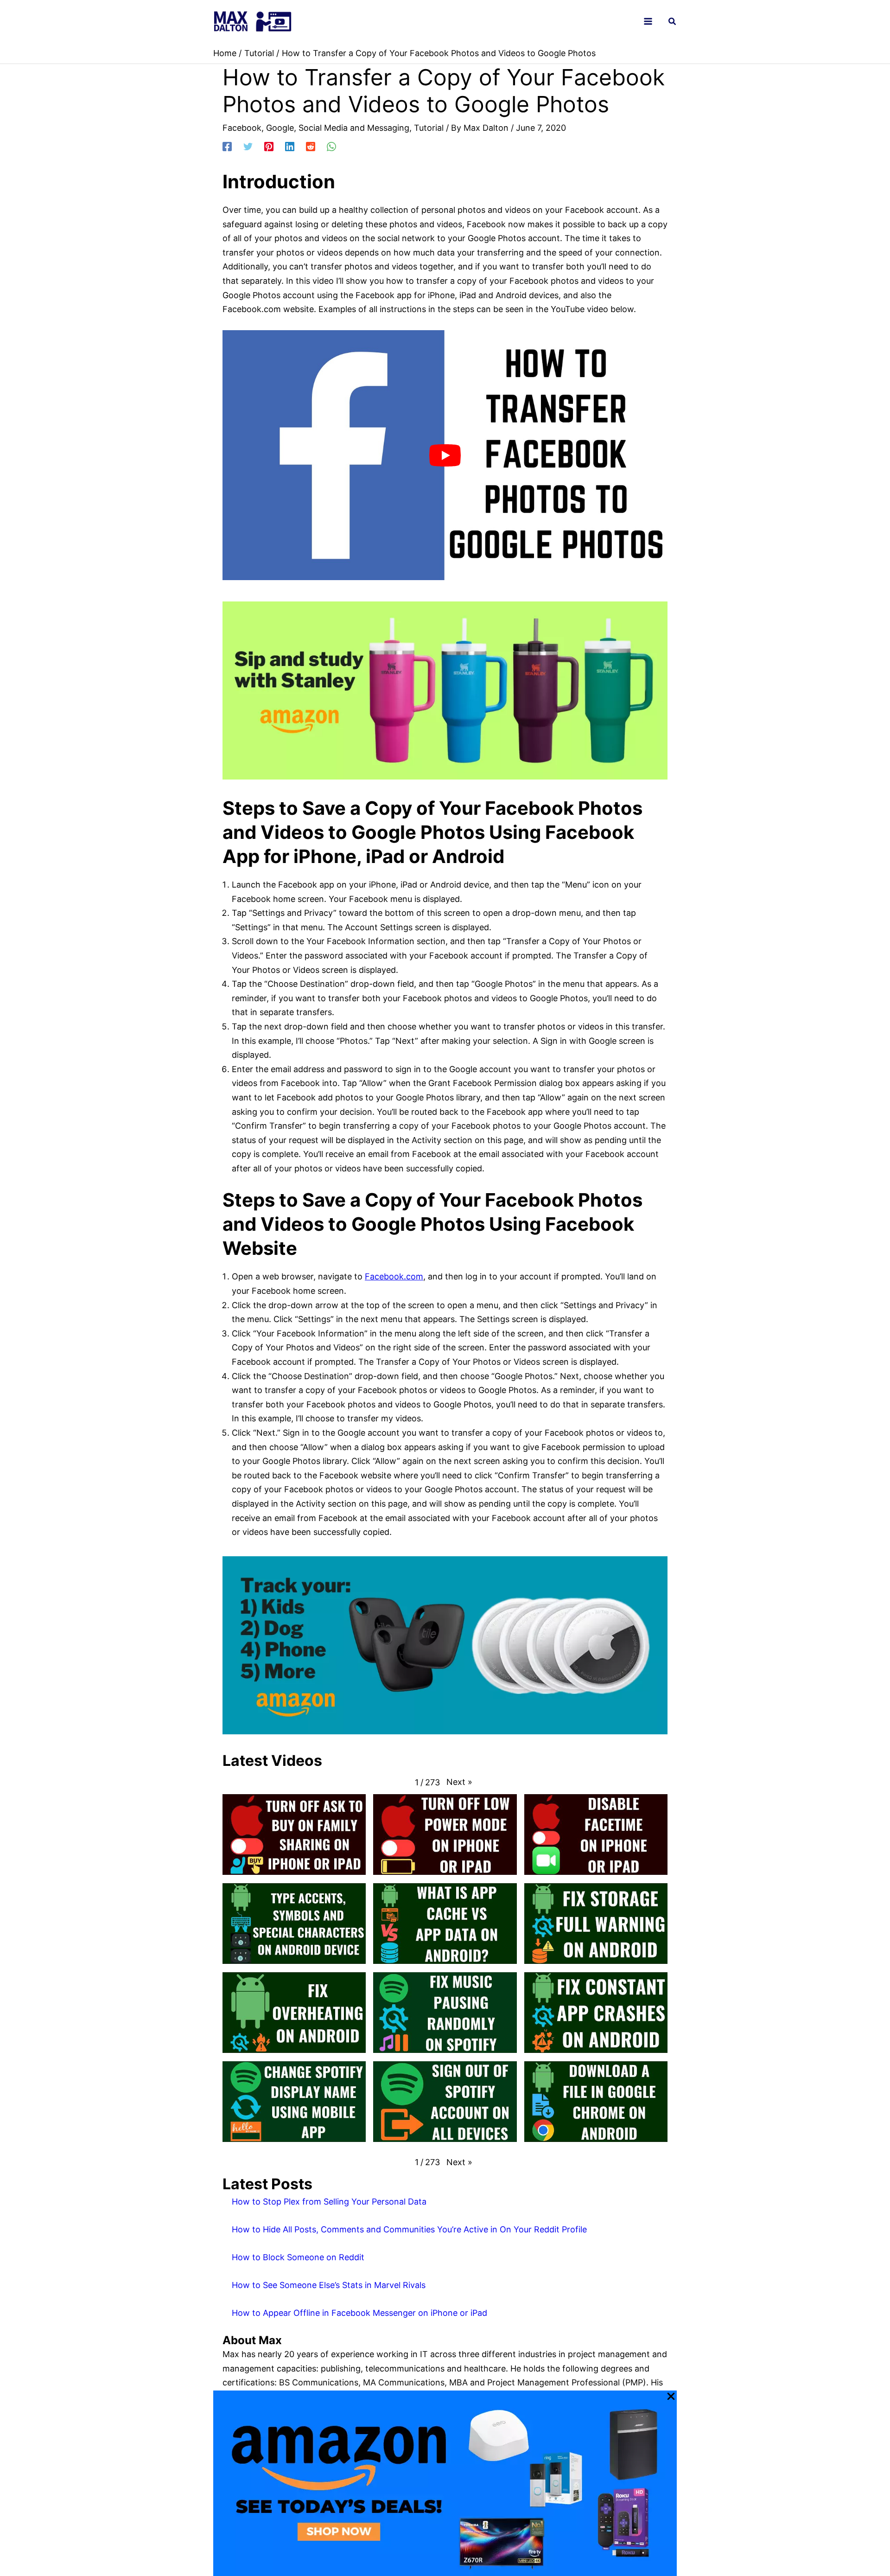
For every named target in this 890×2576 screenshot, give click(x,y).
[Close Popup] (671, 2397)
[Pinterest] (269, 146)
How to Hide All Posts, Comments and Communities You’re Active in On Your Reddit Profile (409, 2229)
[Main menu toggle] (648, 22)
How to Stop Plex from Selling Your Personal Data (329, 2202)
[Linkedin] (290, 146)
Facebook (242, 128)
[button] (673, 22)
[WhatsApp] (331, 146)
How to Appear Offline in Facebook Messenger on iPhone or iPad (359, 2313)
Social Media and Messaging (354, 128)
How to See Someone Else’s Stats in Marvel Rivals (329, 2285)
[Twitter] (248, 146)
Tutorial (429, 128)
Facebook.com (394, 1276)
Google (280, 128)
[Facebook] (227, 146)
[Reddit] (311, 146)
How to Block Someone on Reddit (298, 2257)
